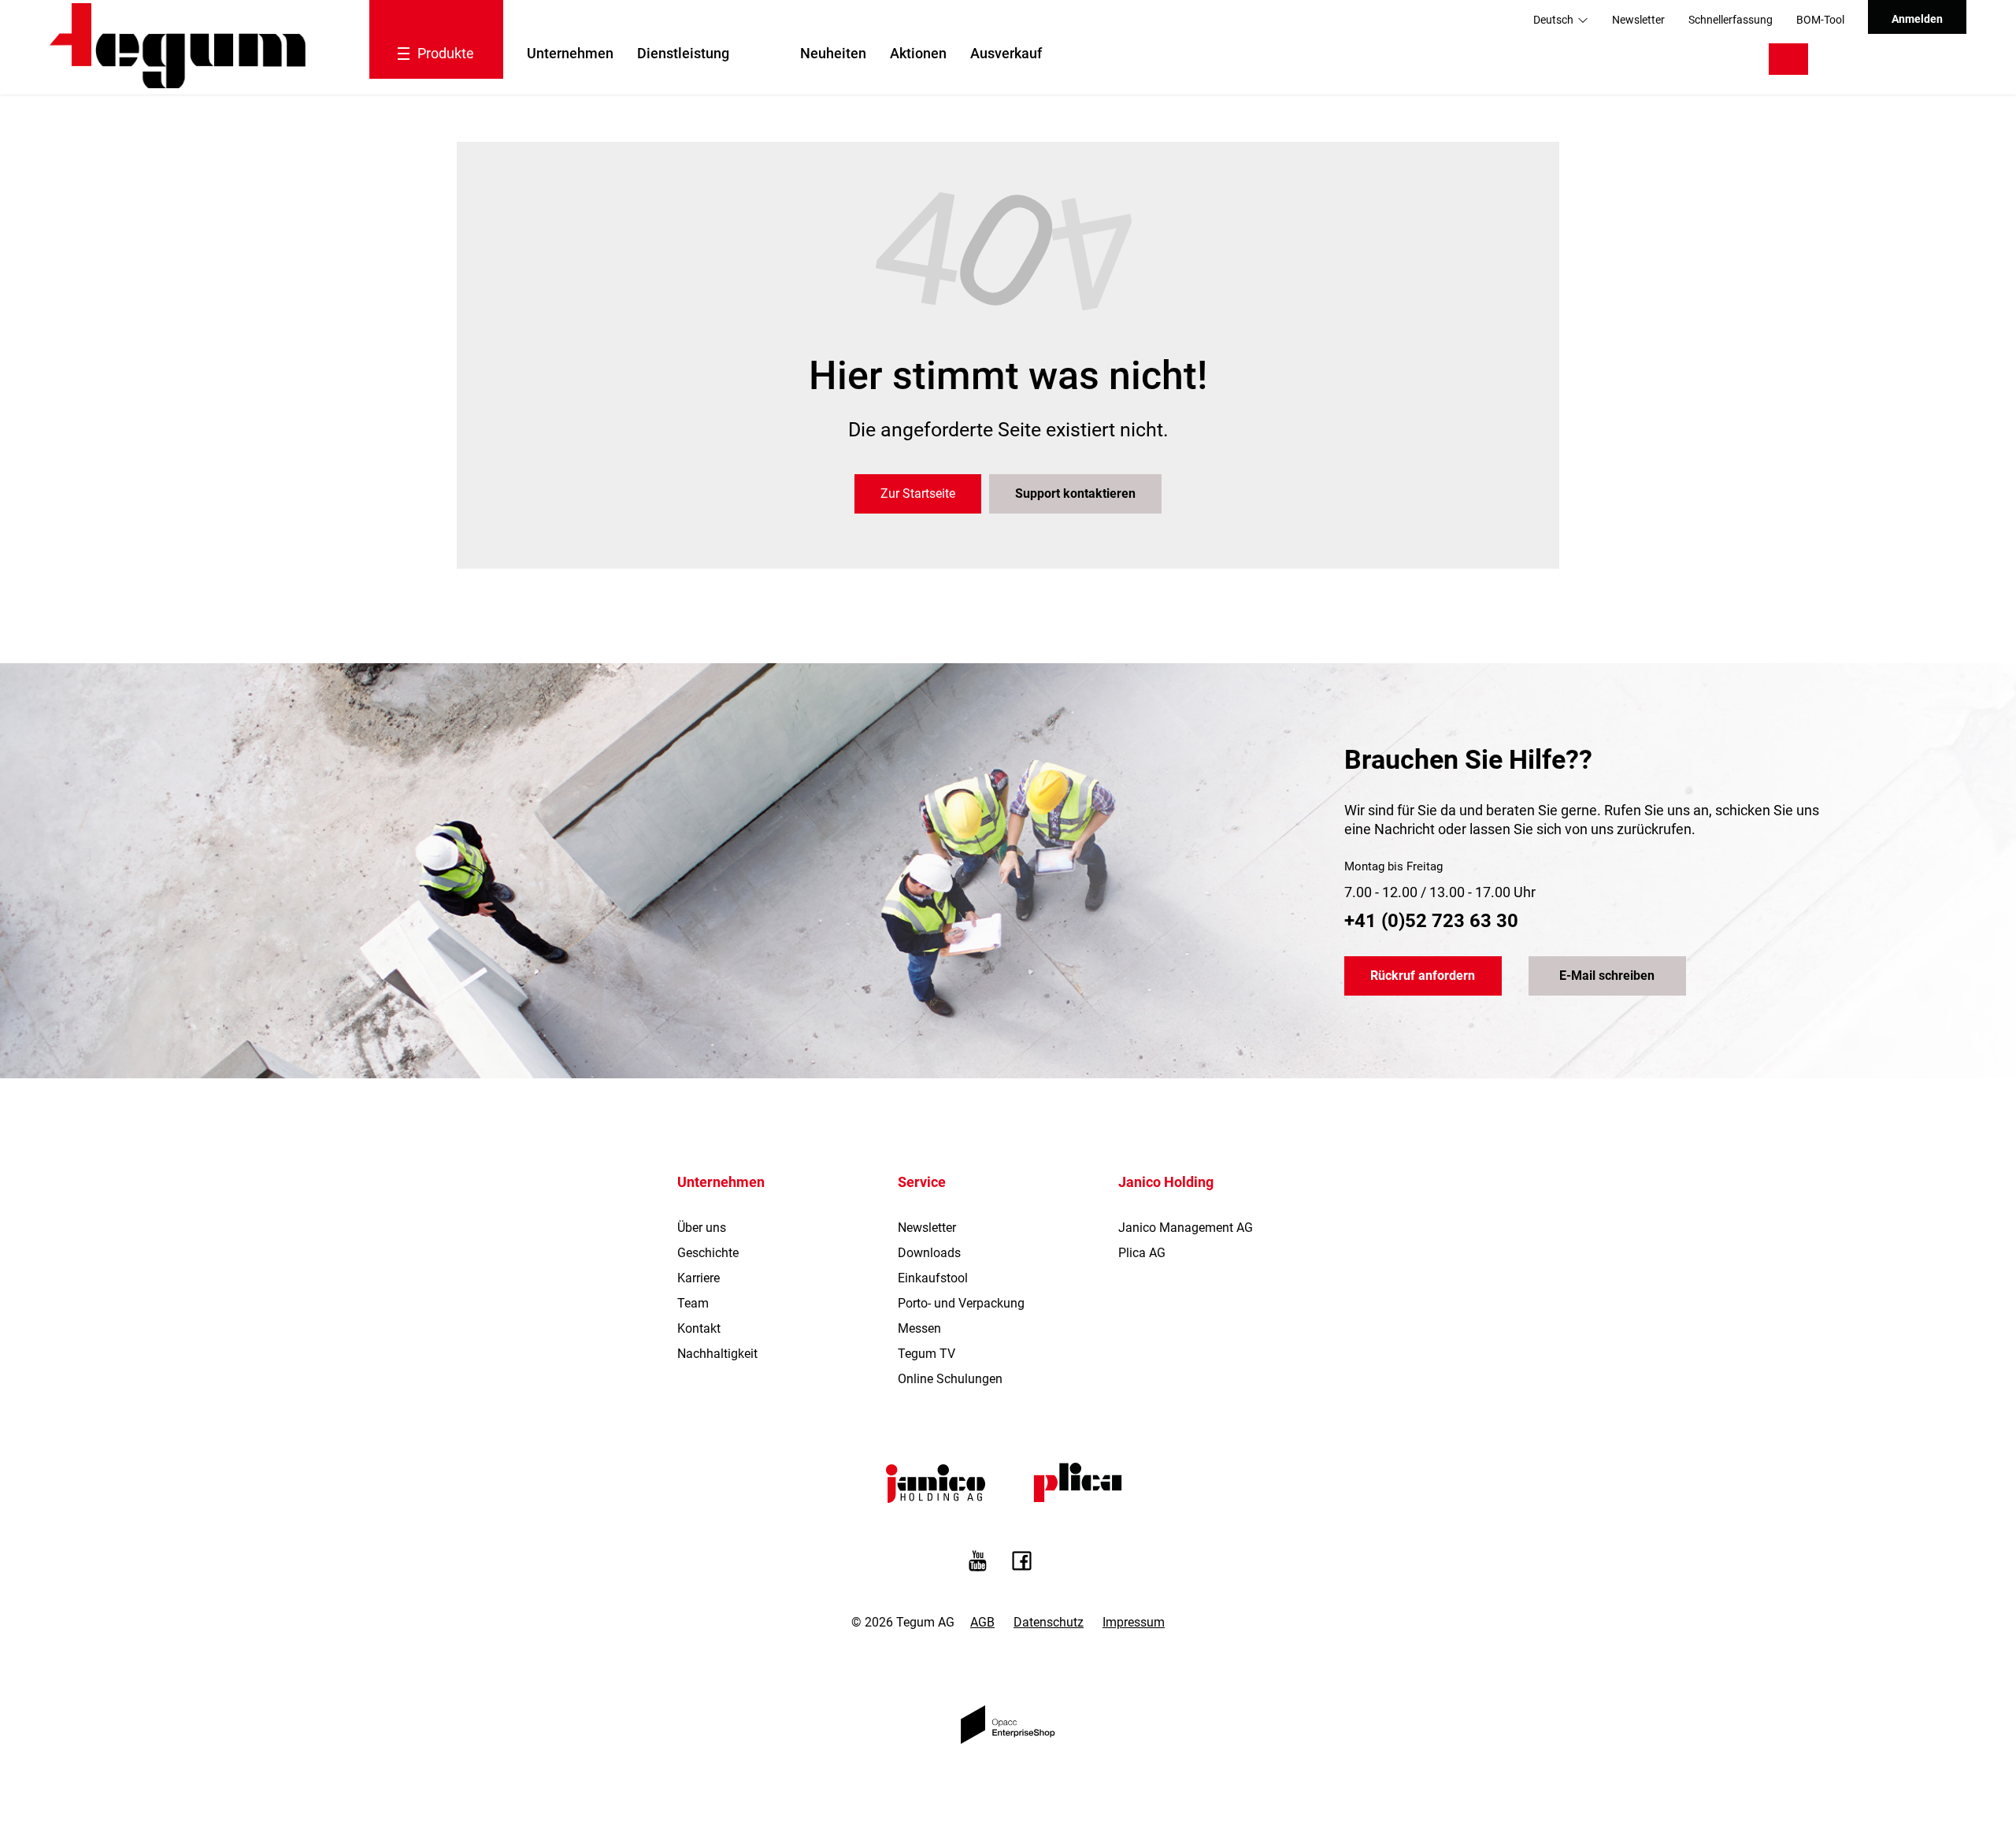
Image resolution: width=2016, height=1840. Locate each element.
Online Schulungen (950, 1379)
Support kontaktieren (1075, 493)
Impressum (1134, 1622)
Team (693, 1303)
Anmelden (1917, 19)
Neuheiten (833, 53)
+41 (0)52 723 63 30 (1431, 921)
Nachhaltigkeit (717, 1354)
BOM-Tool (1820, 20)
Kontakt (699, 1328)
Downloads (929, 1253)
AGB (982, 1622)
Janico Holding (1166, 1182)
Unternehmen (570, 53)
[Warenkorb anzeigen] (1931, 59)
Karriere (699, 1278)
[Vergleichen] (1844, 59)
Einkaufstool (933, 1278)
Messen (919, 1328)
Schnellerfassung (1731, 20)
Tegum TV (926, 1354)
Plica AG (1142, 1253)
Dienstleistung (683, 53)
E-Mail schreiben (1607, 976)
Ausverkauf (1006, 53)
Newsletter (1638, 20)
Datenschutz (1049, 1622)
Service (922, 1182)
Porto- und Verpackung (961, 1303)
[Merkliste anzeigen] (1883, 59)
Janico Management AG (1186, 1228)
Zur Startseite (918, 493)
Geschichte (708, 1253)
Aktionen (918, 53)
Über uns (702, 1228)
